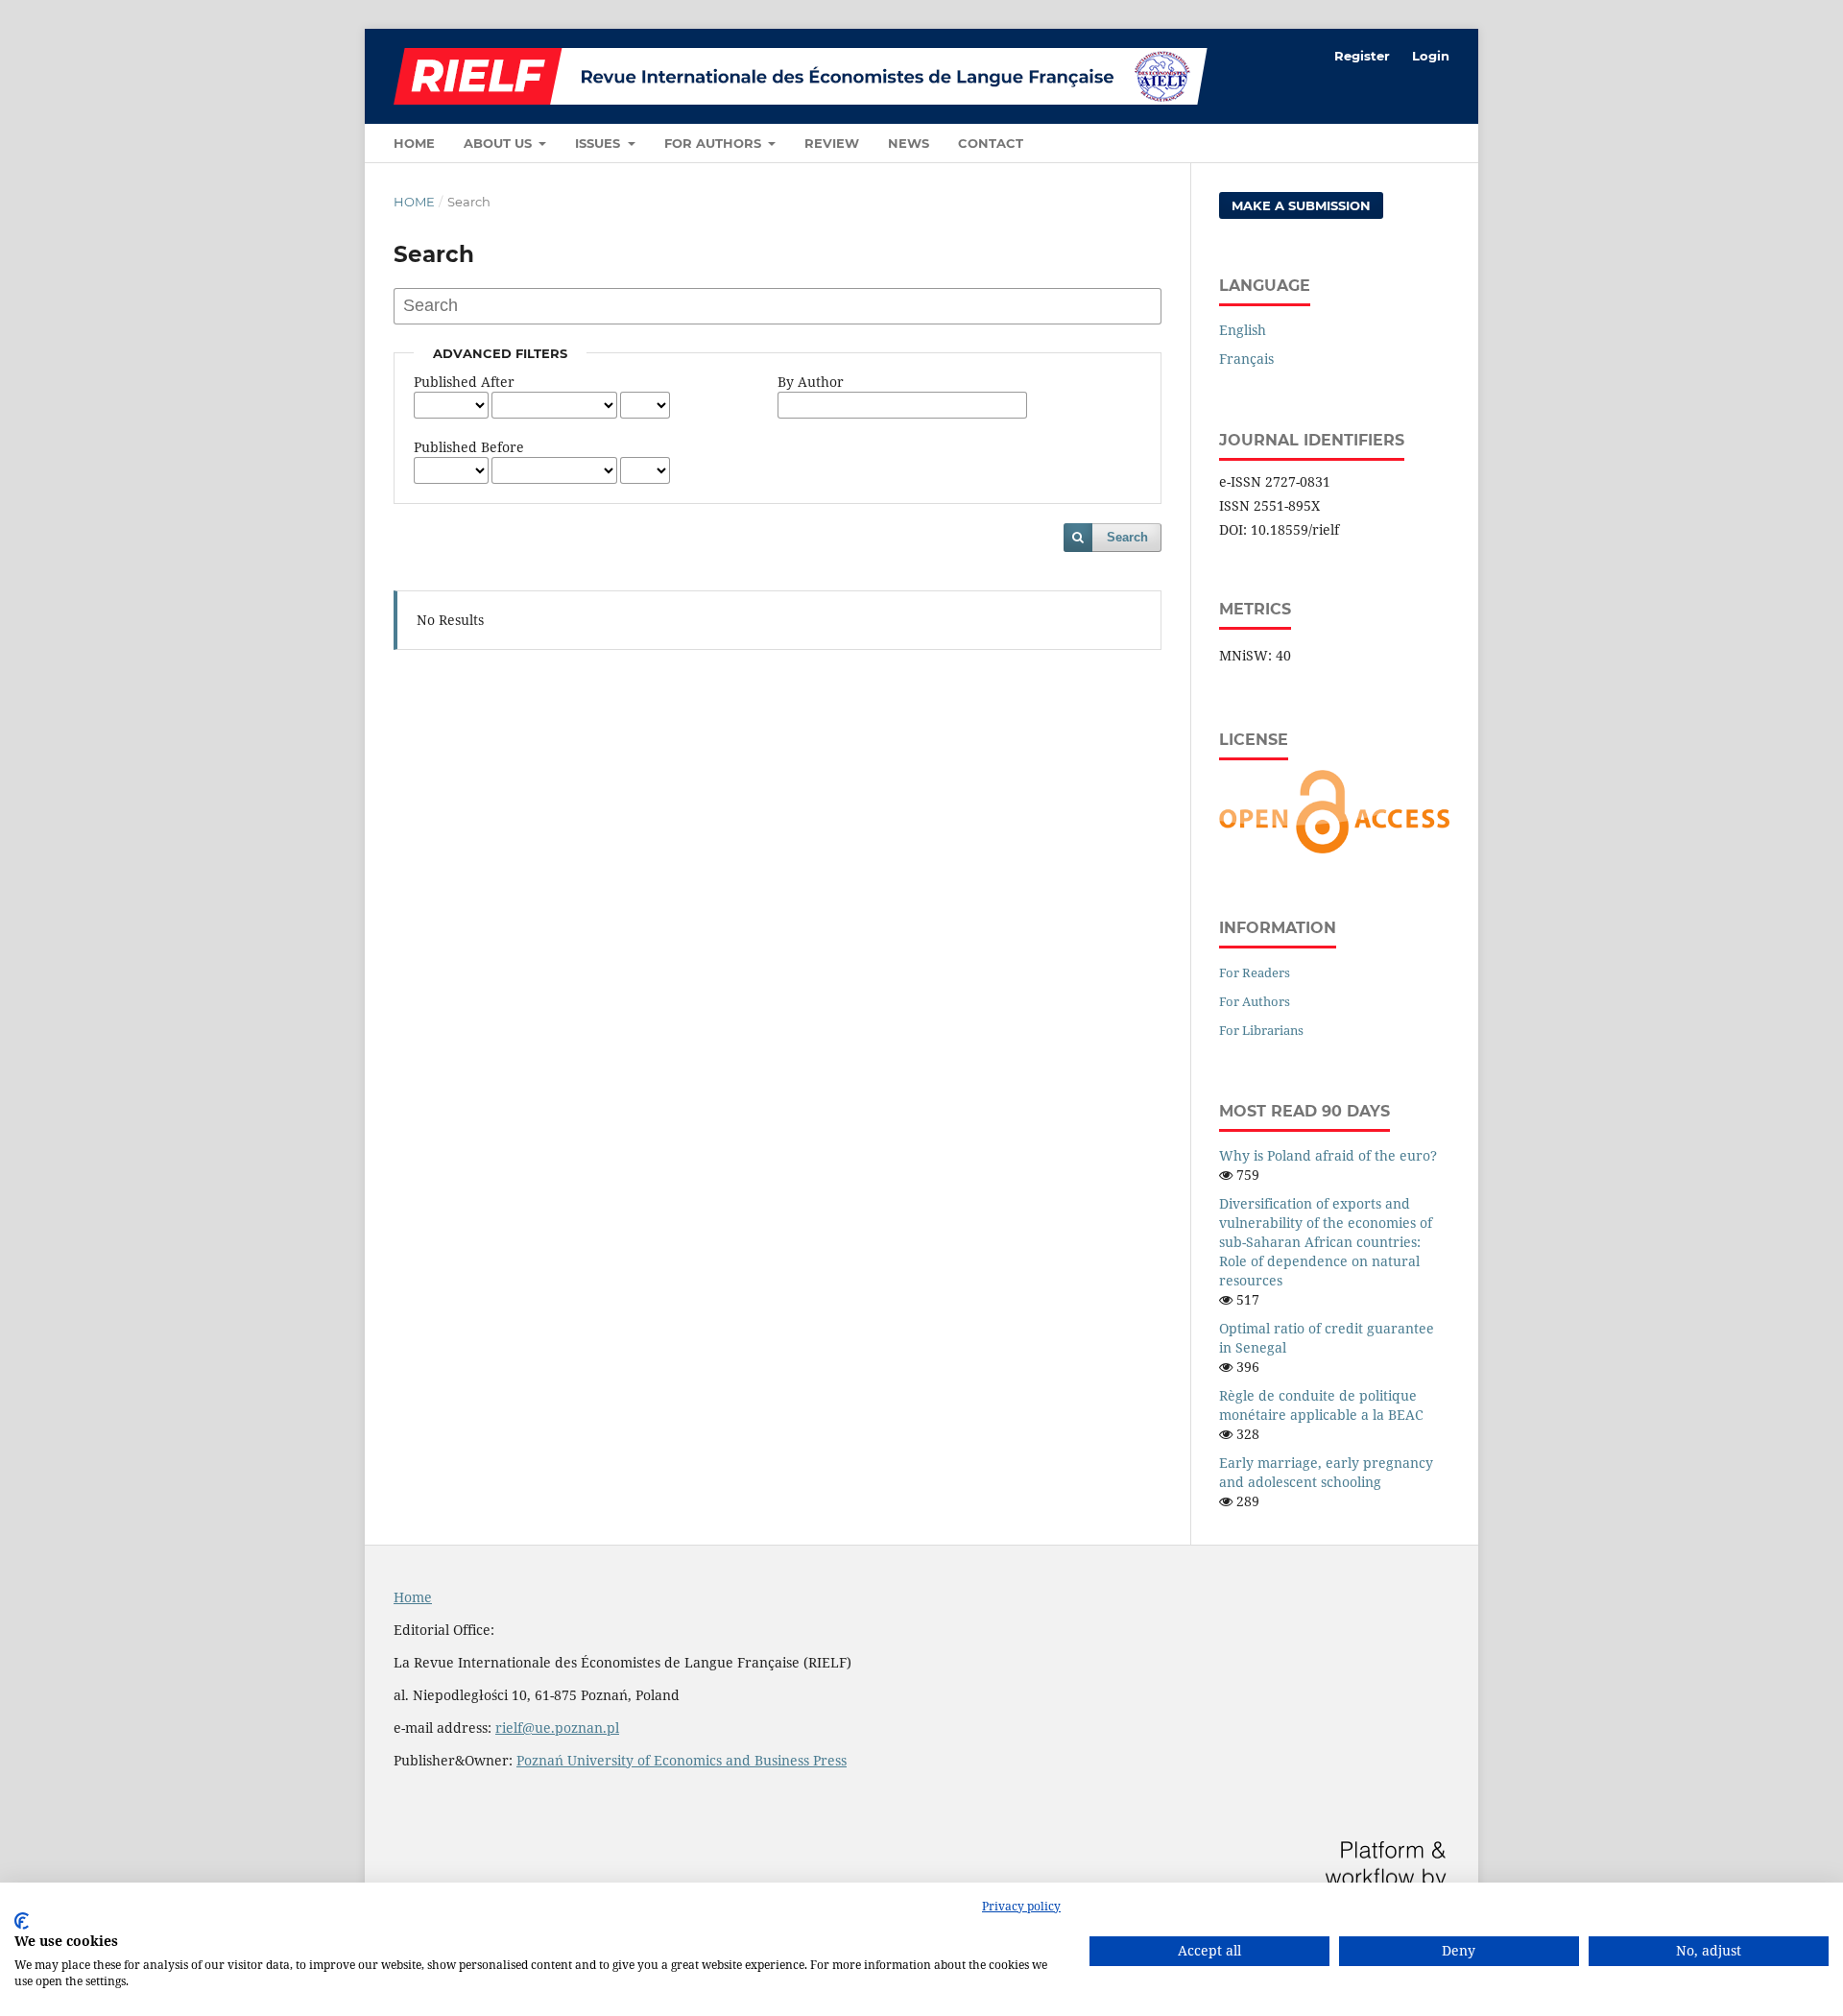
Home (414, 143)
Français (1246, 359)
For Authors (1255, 1001)
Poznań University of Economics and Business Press (682, 1760)
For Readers (1255, 972)
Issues (599, 143)
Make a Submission (1301, 205)
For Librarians (1261, 1030)
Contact (991, 143)
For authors (715, 143)
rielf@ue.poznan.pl (557, 1728)
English (1243, 330)
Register (1362, 56)
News (909, 143)
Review (832, 143)
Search (1127, 537)
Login (1431, 56)
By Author (811, 382)
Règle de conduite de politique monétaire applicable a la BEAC (1321, 1405)
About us (500, 143)
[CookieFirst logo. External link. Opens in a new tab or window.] (22, 1921)
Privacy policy (1021, 1906)
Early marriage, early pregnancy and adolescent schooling (1326, 1472)
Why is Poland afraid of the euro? (1328, 1155)
